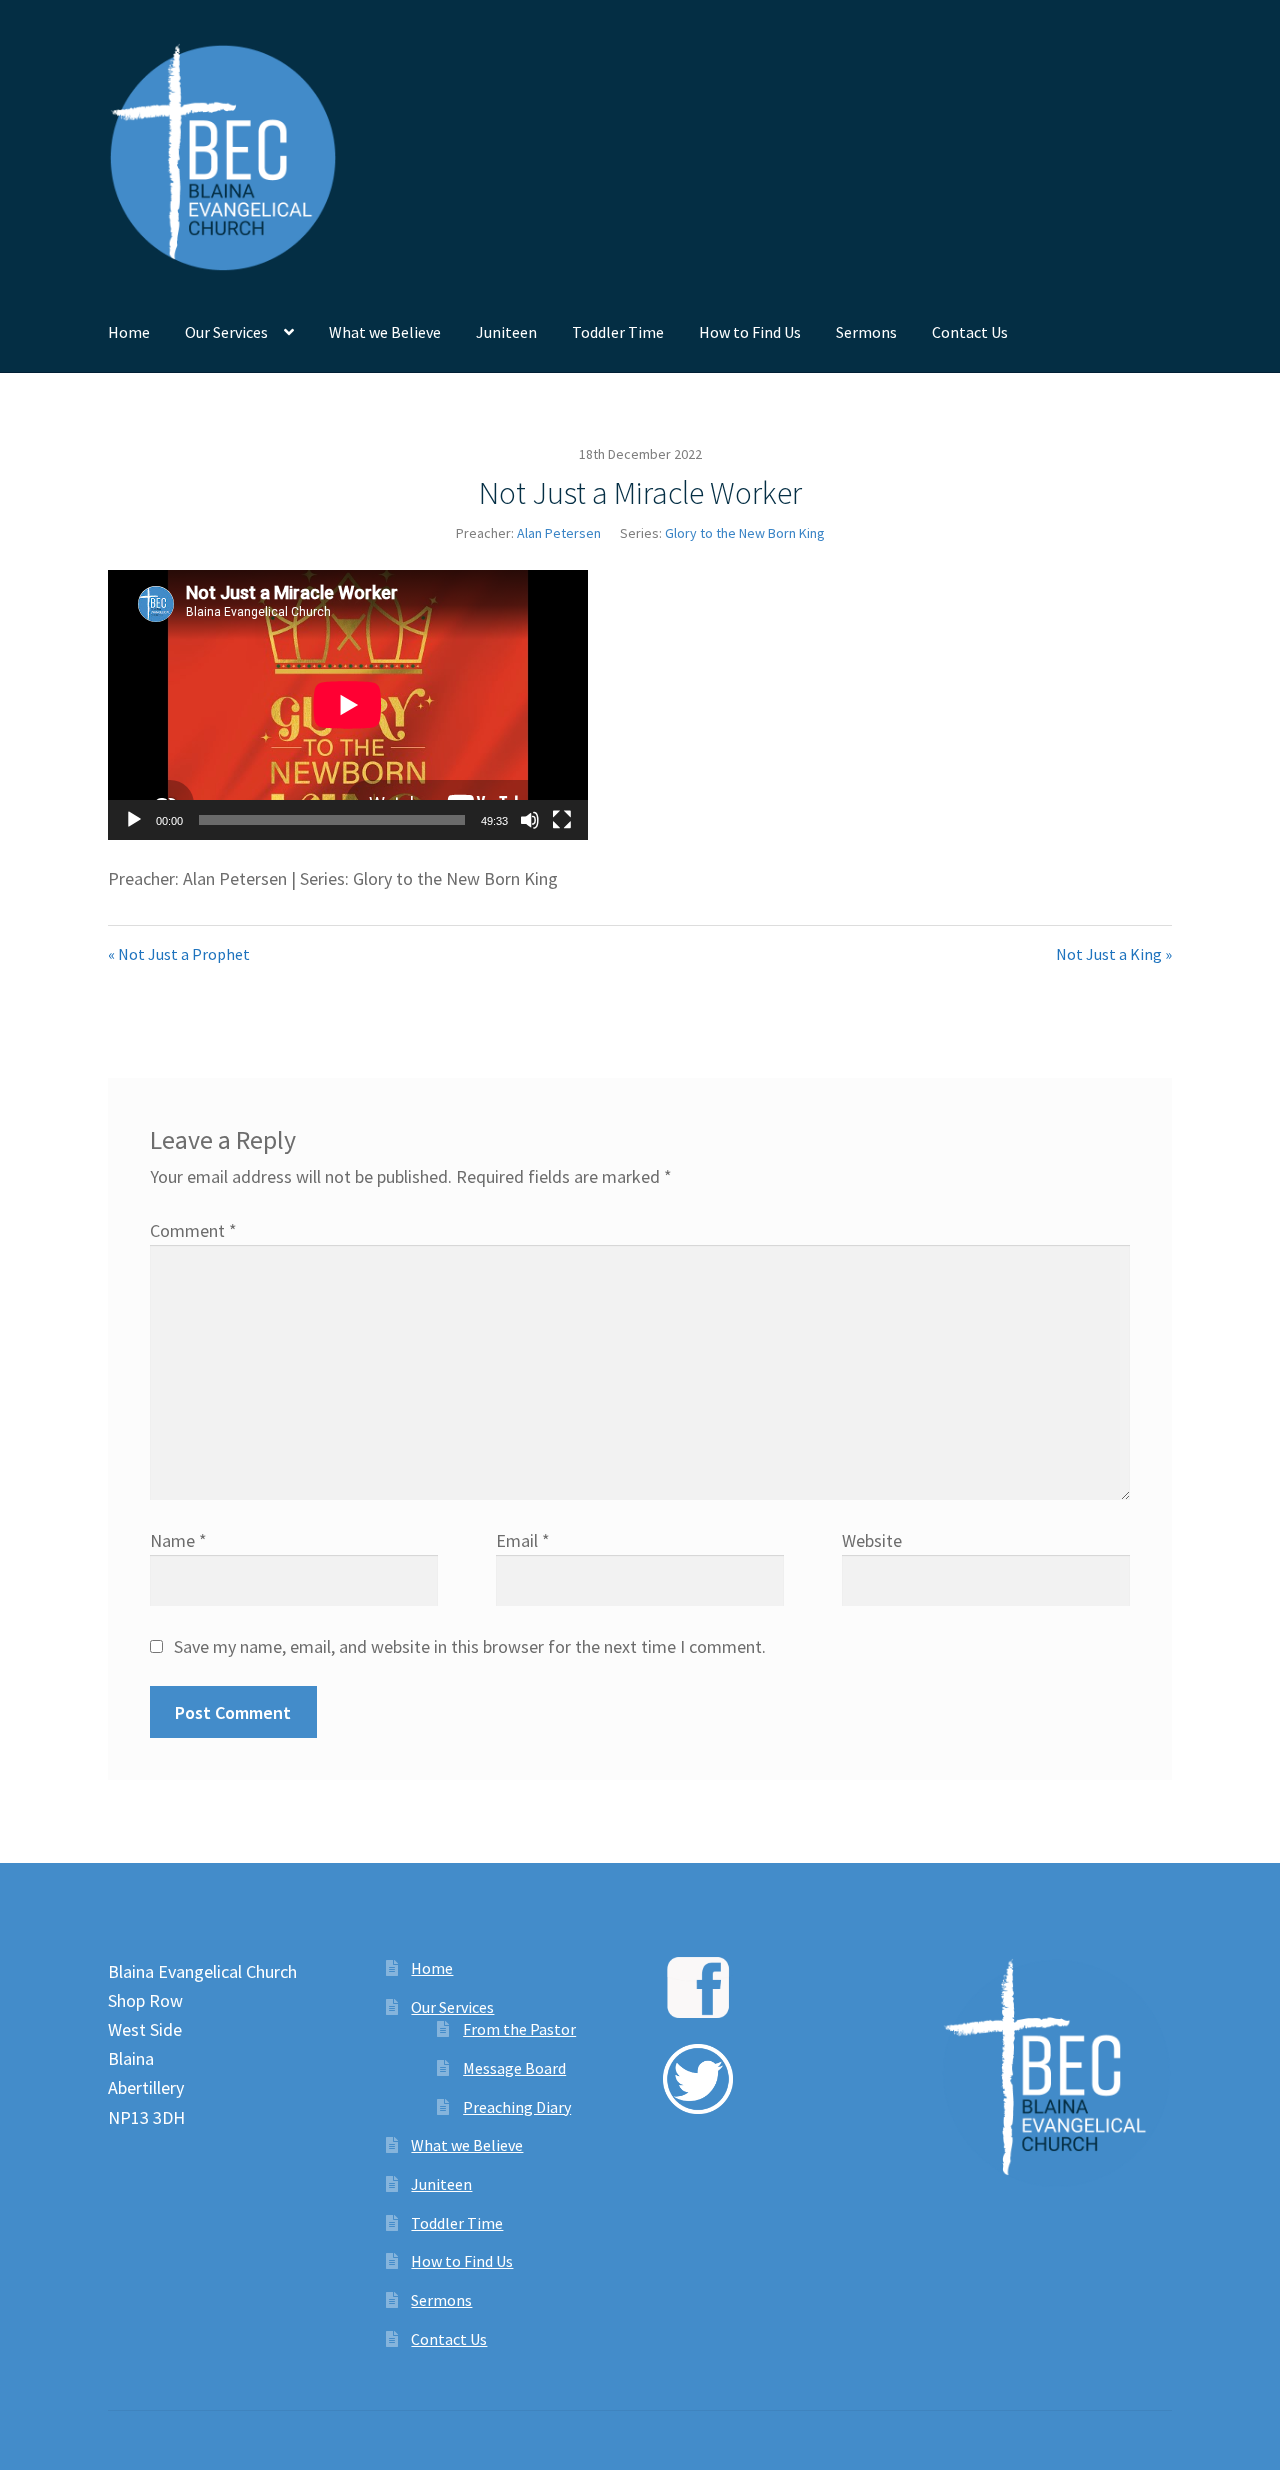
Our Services (226, 332)
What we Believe (385, 332)
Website (872, 1540)
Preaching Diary (517, 2107)
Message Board (514, 2068)
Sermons (866, 332)
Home (129, 332)
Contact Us (970, 332)
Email (523, 1540)
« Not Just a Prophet (179, 954)
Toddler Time (618, 332)
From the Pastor (519, 2029)
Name (178, 1540)
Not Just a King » (1114, 954)
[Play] (134, 820)
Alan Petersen (559, 533)
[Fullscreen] (562, 820)
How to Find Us (750, 332)
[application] (348, 705)
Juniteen (506, 332)
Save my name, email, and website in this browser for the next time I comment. (470, 1646)
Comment (193, 1230)
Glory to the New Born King (745, 533)
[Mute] (530, 820)
